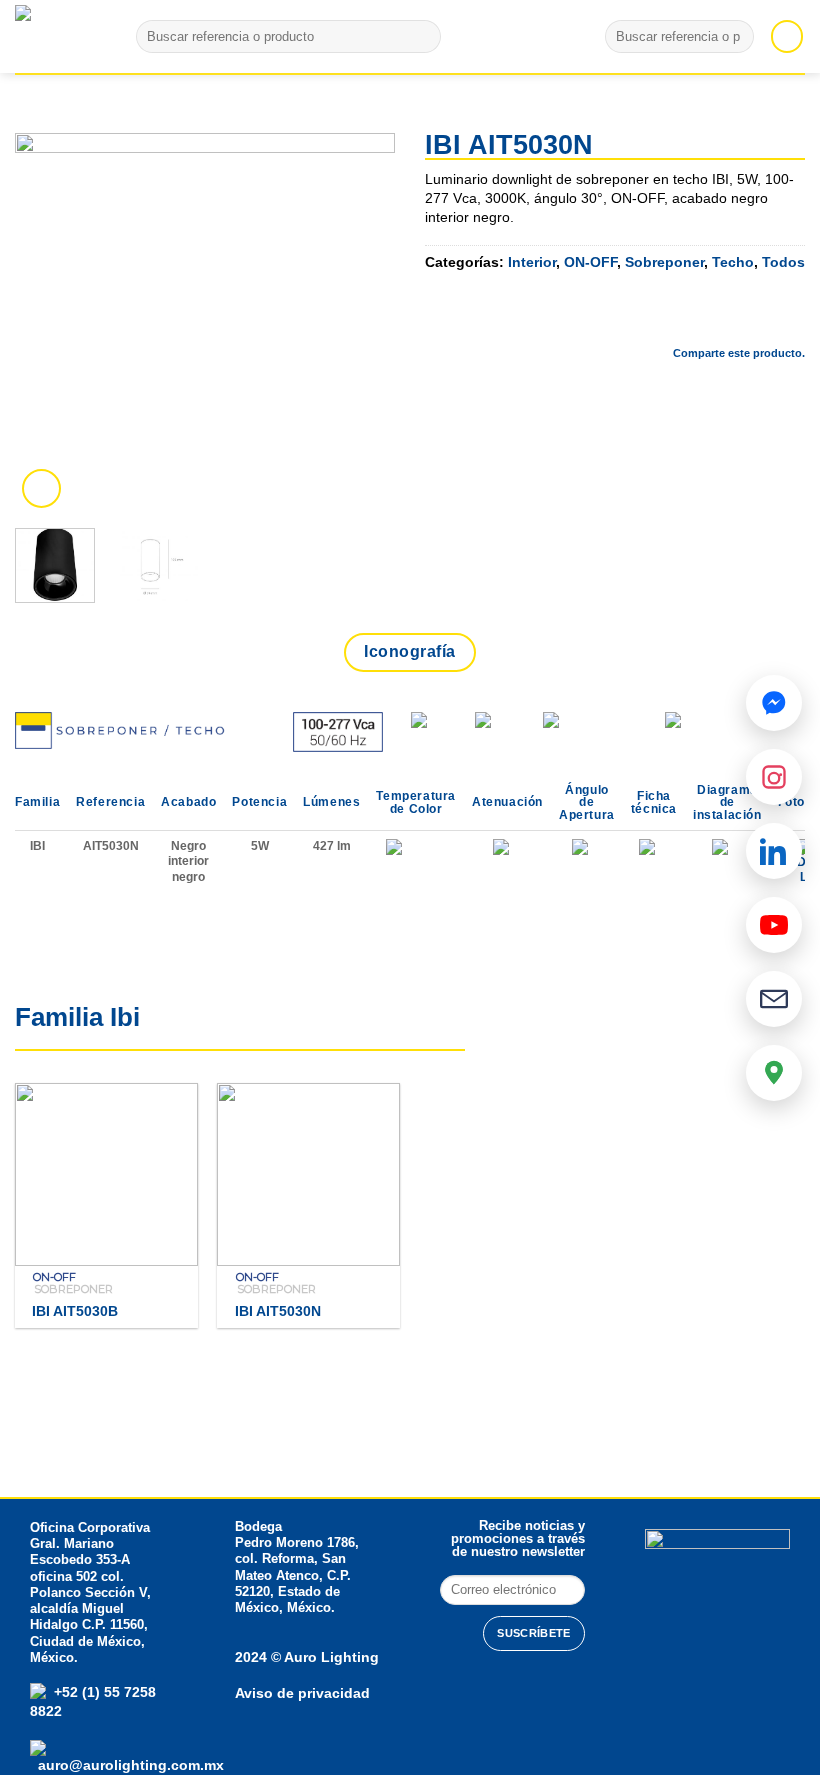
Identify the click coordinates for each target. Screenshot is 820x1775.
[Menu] (787, 36)
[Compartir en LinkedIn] (789, 319)
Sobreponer (664, 262)
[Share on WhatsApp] (577, 319)
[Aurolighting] (49, 36)
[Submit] (421, 37)
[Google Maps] (774, 1073)
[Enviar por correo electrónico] (736, 319)
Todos (783, 262)
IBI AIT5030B (75, 1311)
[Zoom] (41, 488)
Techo (733, 262)
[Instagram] (774, 777)
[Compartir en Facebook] (630, 319)
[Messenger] (774, 703)
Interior (532, 262)
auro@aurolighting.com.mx (129, 1765)
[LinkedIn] (774, 851)
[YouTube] (774, 925)
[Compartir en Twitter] (683, 319)
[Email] (774, 999)
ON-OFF (590, 262)
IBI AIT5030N (278, 1311)
